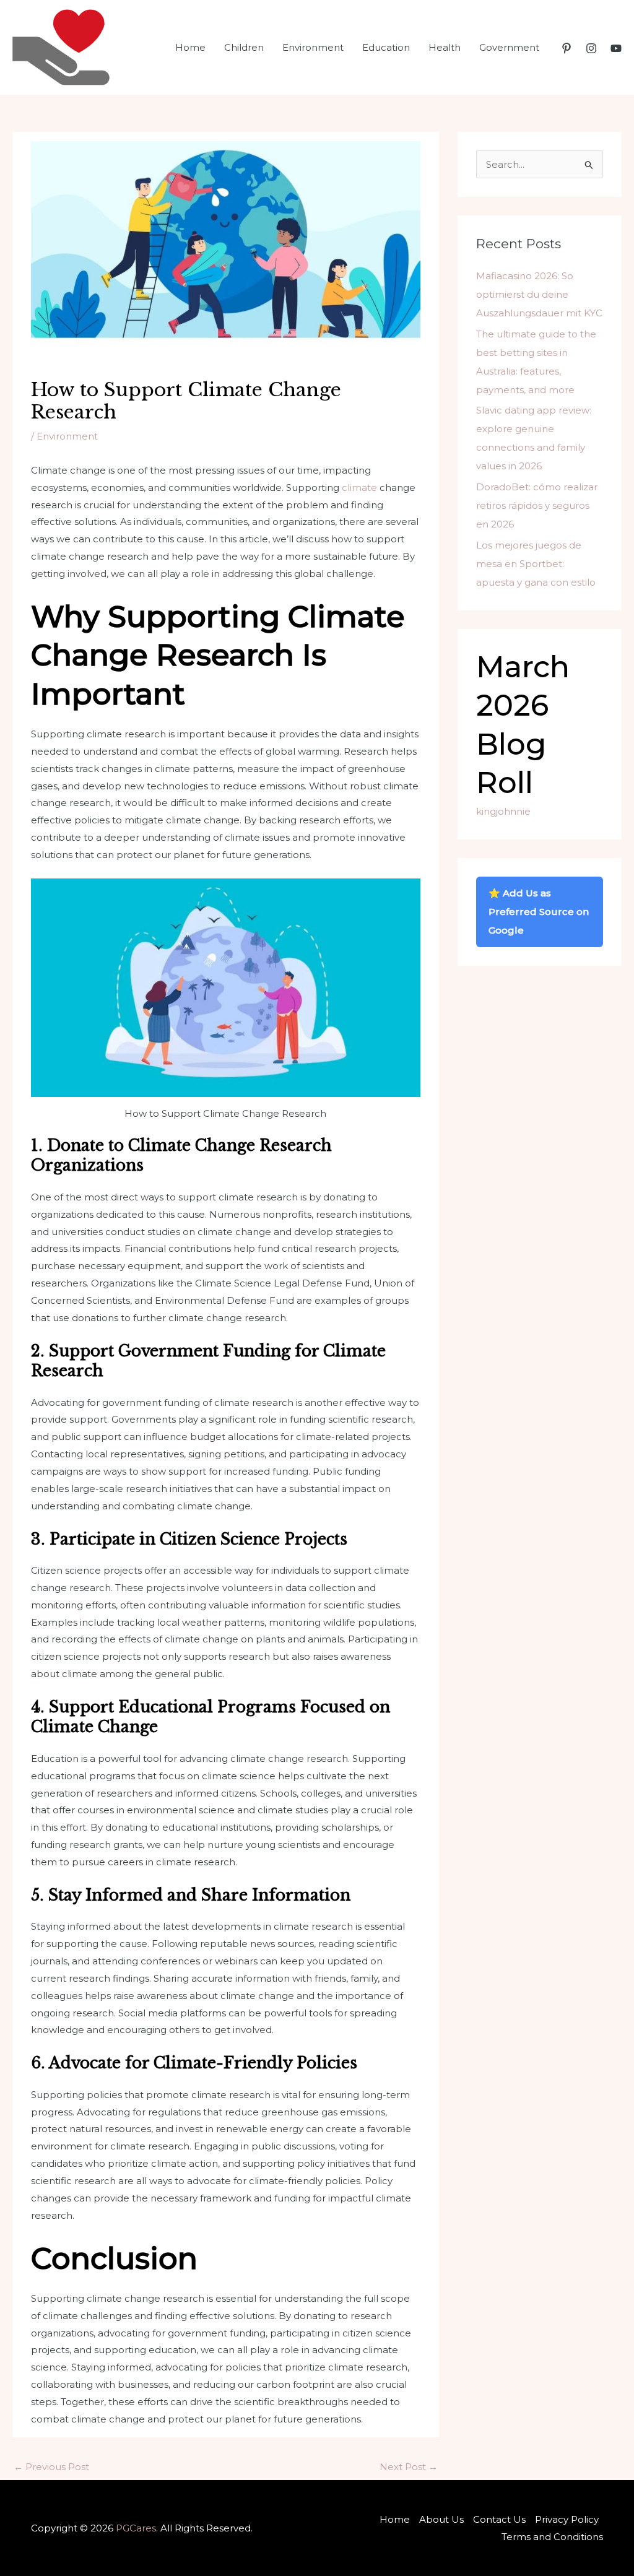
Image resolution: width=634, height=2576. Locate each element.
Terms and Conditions (552, 2537)
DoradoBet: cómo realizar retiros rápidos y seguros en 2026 (537, 505)
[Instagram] (591, 48)
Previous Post (51, 2467)
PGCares (136, 2528)
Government (509, 47)
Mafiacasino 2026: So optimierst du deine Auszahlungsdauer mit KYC (539, 294)
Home (190, 47)
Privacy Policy (567, 2519)
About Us (441, 2519)
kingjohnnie (503, 811)
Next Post (409, 2467)
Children (244, 47)
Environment (313, 47)
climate (359, 488)
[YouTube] (616, 48)
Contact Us (499, 2519)
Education (386, 47)
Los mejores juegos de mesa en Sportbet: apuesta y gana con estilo (536, 564)
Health (445, 47)
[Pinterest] (567, 48)
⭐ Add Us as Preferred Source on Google (539, 912)
